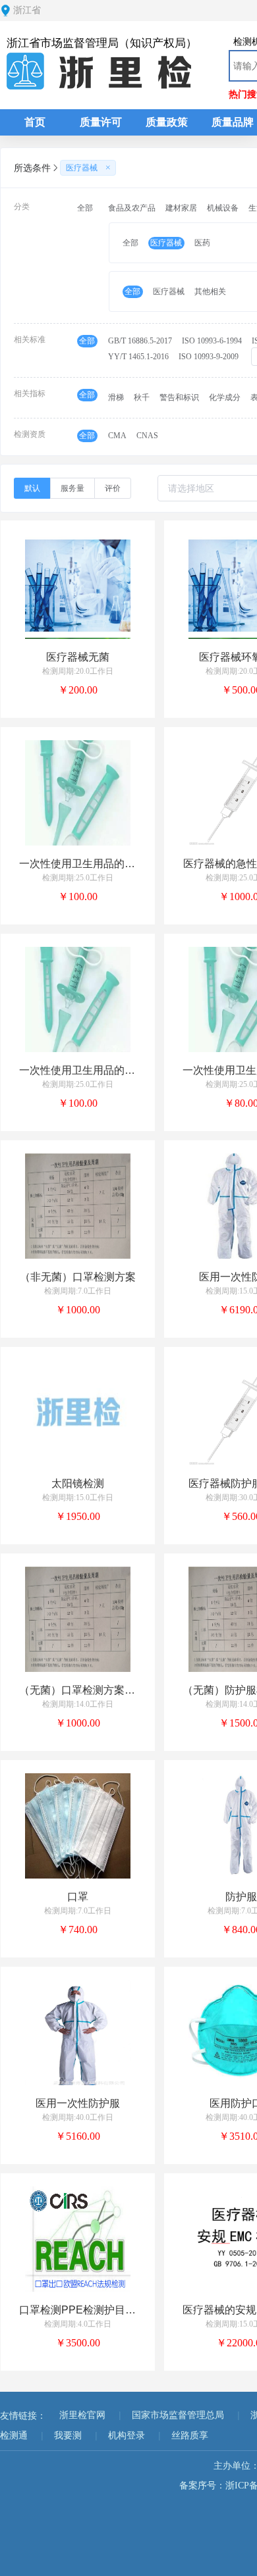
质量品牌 (233, 122)
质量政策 (167, 122)
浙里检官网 (82, 2415)
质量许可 (101, 122)
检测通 (14, 2436)
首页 (35, 122)
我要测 (68, 2436)
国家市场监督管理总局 (178, 2415)
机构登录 (127, 2436)
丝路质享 (190, 2436)
